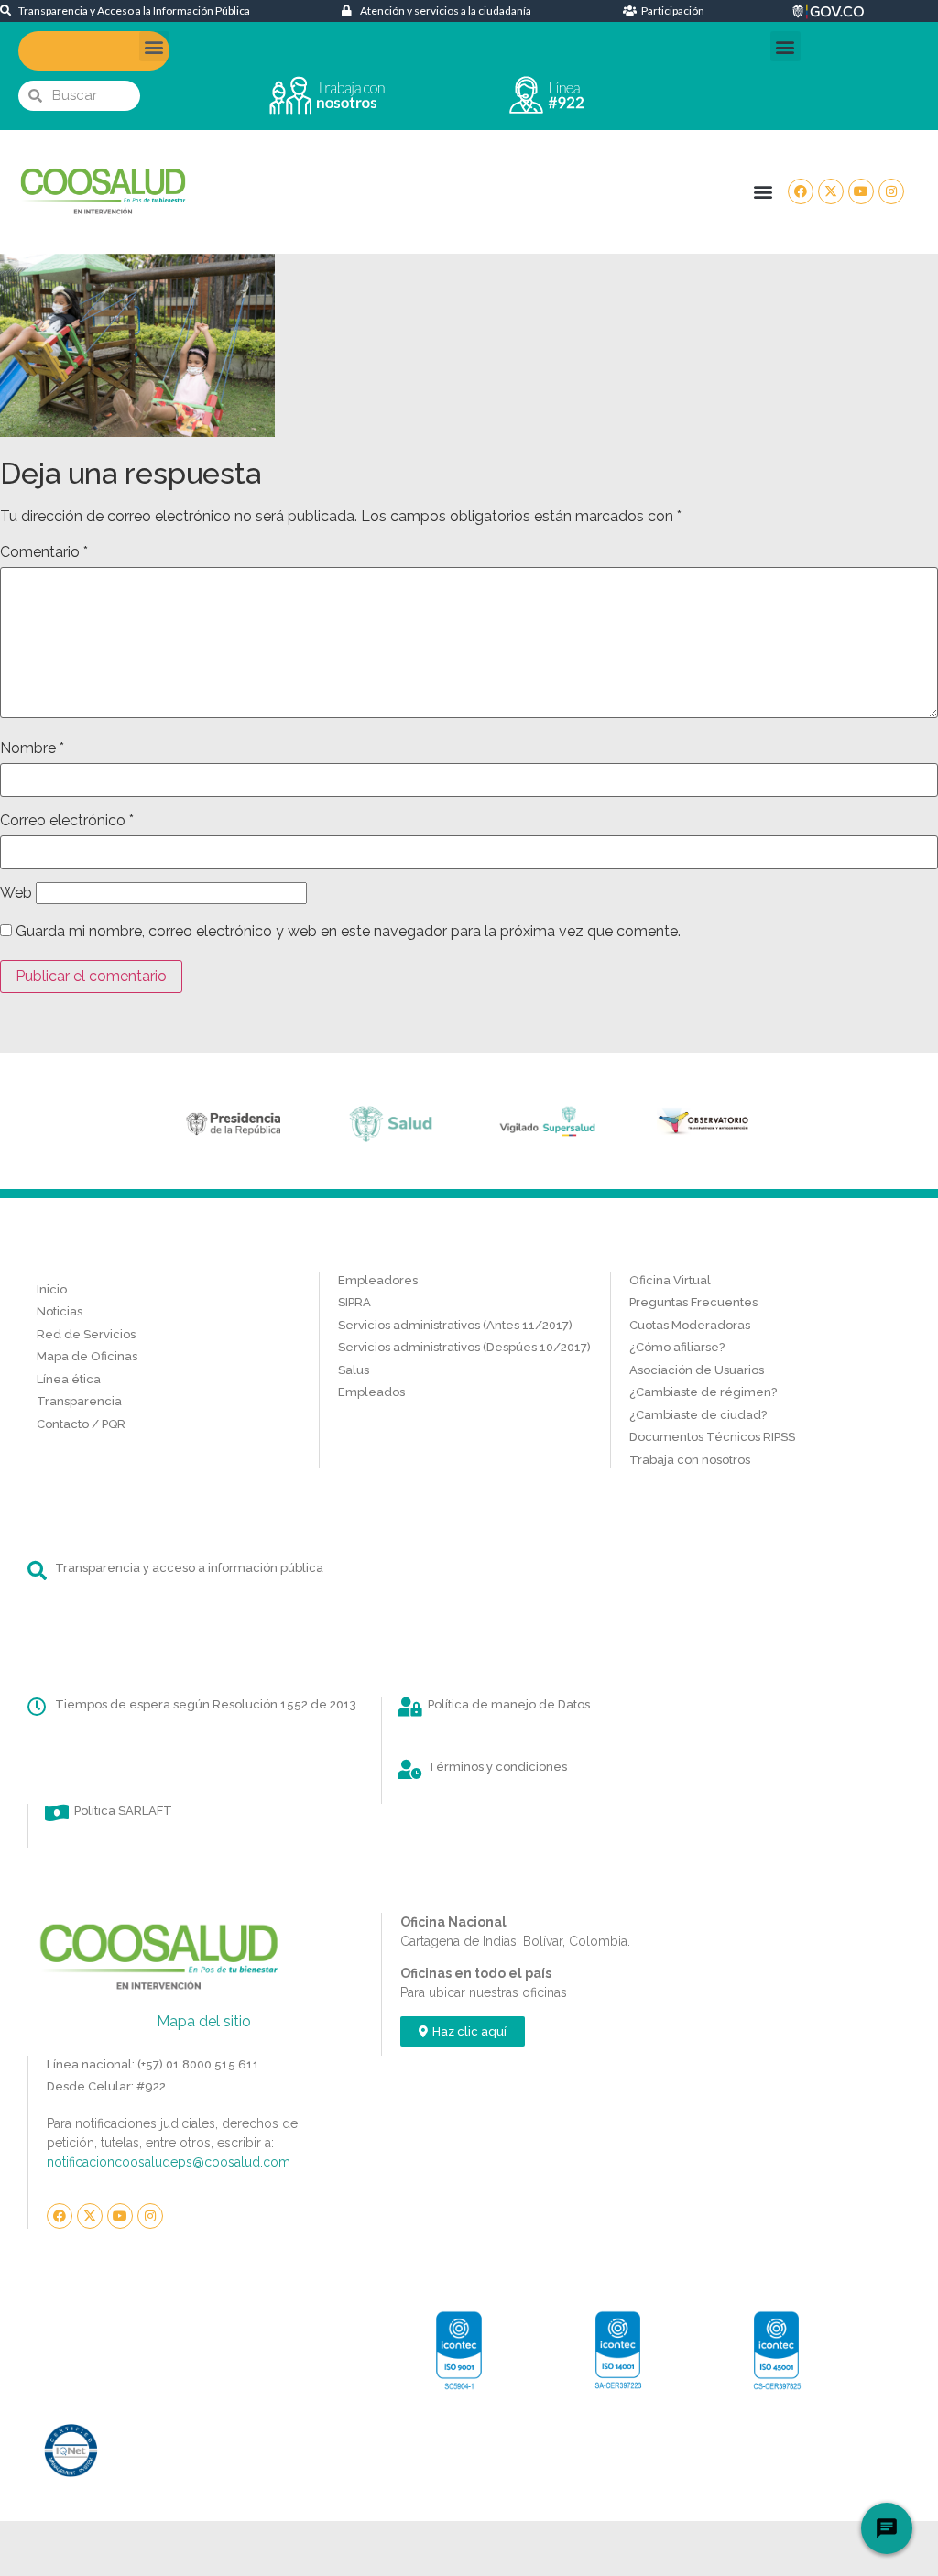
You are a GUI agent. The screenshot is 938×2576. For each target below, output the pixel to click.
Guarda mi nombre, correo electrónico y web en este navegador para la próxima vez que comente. (348, 932)
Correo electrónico (67, 821)
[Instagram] (891, 191)
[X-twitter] (831, 191)
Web (16, 893)
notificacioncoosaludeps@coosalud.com (169, 2162)
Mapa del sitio (204, 2021)
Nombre (32, 748)
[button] (154, 46)
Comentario (44, 552)
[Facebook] (801, 191)
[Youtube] (861, 191)
